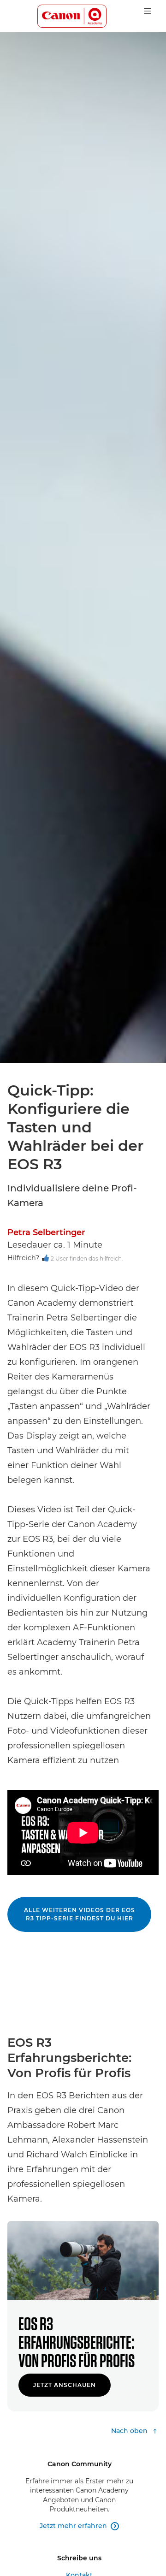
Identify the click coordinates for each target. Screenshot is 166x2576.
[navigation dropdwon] (148, 11)
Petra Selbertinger (46, 1232)
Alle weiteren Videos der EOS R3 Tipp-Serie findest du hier (80, 1914)
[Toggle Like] (45, 1259)
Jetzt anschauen (65, 2385)
